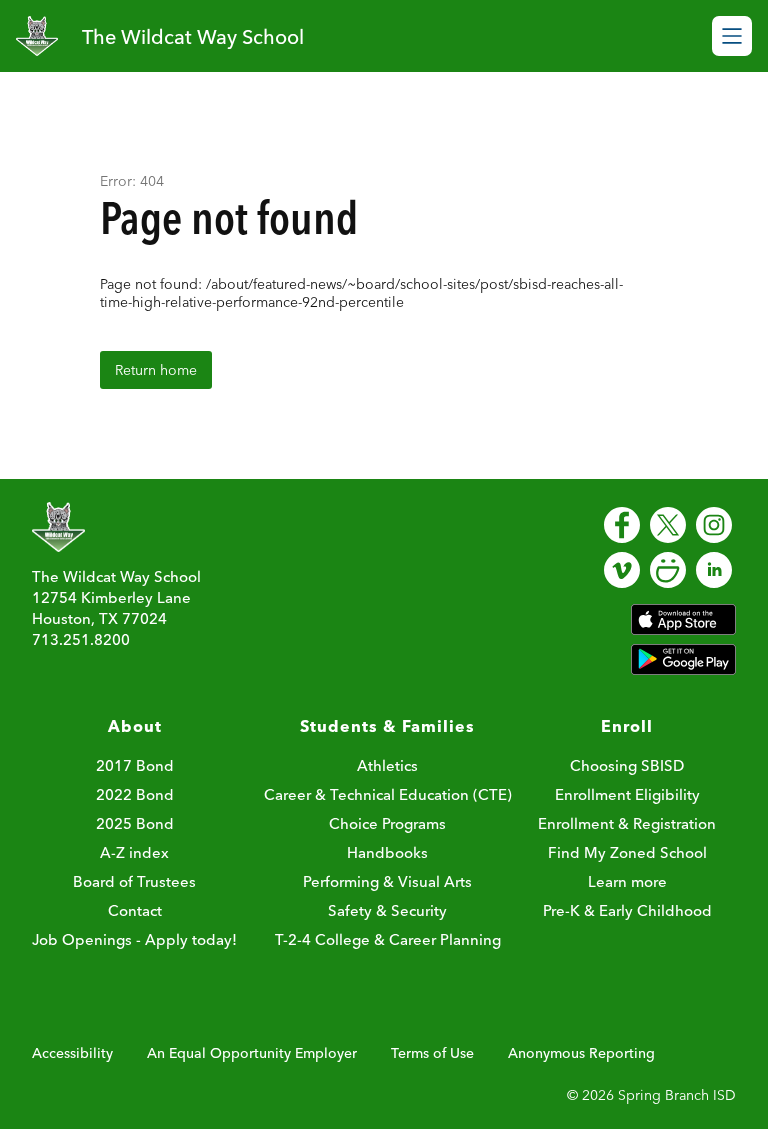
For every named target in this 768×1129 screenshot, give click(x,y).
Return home (156, 370)
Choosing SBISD (627, 765)
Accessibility (72, 1053)
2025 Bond (135, 823)
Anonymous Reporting (581, 1053)
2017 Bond (135, 765)
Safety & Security (387, 910)
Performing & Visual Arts (387, 881)
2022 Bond (135, 794)
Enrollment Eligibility (627, 794)
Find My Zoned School (627, 852)
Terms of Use (432, 1053)
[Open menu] (732, 36)
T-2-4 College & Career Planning (388, 939)
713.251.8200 (81, 639)
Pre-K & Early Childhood (627, 910)
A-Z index (134, 852)
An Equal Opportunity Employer (252, 1053)
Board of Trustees (134, 881)
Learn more (627, 881)
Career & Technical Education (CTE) (388, 794)
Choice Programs (387, 823)
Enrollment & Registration (627, 823)
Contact (135, 910)
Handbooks (387, 852)
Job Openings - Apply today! (134, 939)
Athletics (387, 765)
